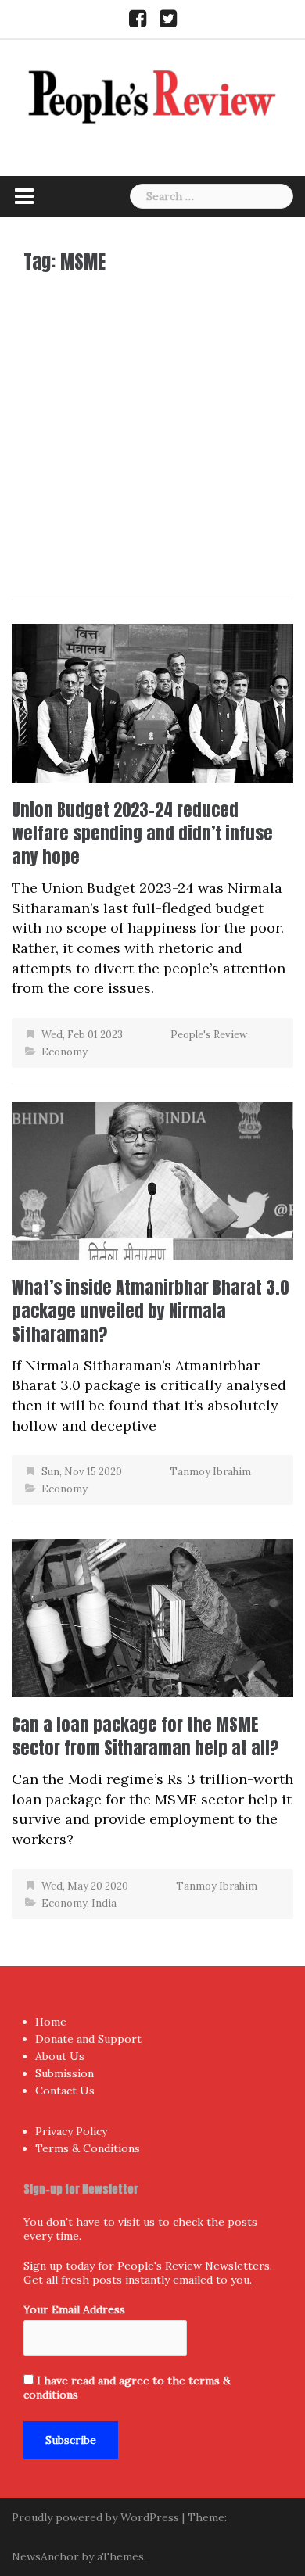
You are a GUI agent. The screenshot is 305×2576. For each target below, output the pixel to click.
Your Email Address (74, 2309)
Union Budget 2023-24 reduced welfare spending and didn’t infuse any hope (142, 833)
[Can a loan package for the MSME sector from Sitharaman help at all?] (152, 1616)
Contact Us (65, 2091)
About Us (60, 2056)
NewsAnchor (45, 2556)
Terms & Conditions (88, 2148)
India (104, 1903)
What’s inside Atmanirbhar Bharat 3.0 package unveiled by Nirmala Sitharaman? (150, 1311)
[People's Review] (152, 95)
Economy (65, 1052)
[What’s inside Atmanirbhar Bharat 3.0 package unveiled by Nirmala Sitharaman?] (152, 1179)
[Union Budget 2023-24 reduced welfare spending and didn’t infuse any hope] (152, 702)
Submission (65, 2073)
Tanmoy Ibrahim (210, 1472)
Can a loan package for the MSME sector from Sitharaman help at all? (145, 1736)
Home (51, 2022)
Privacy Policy (71, 2131)
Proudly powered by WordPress (95, 2517)
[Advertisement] (152, 432)
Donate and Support (88, 2039)
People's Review (209, 1035)
